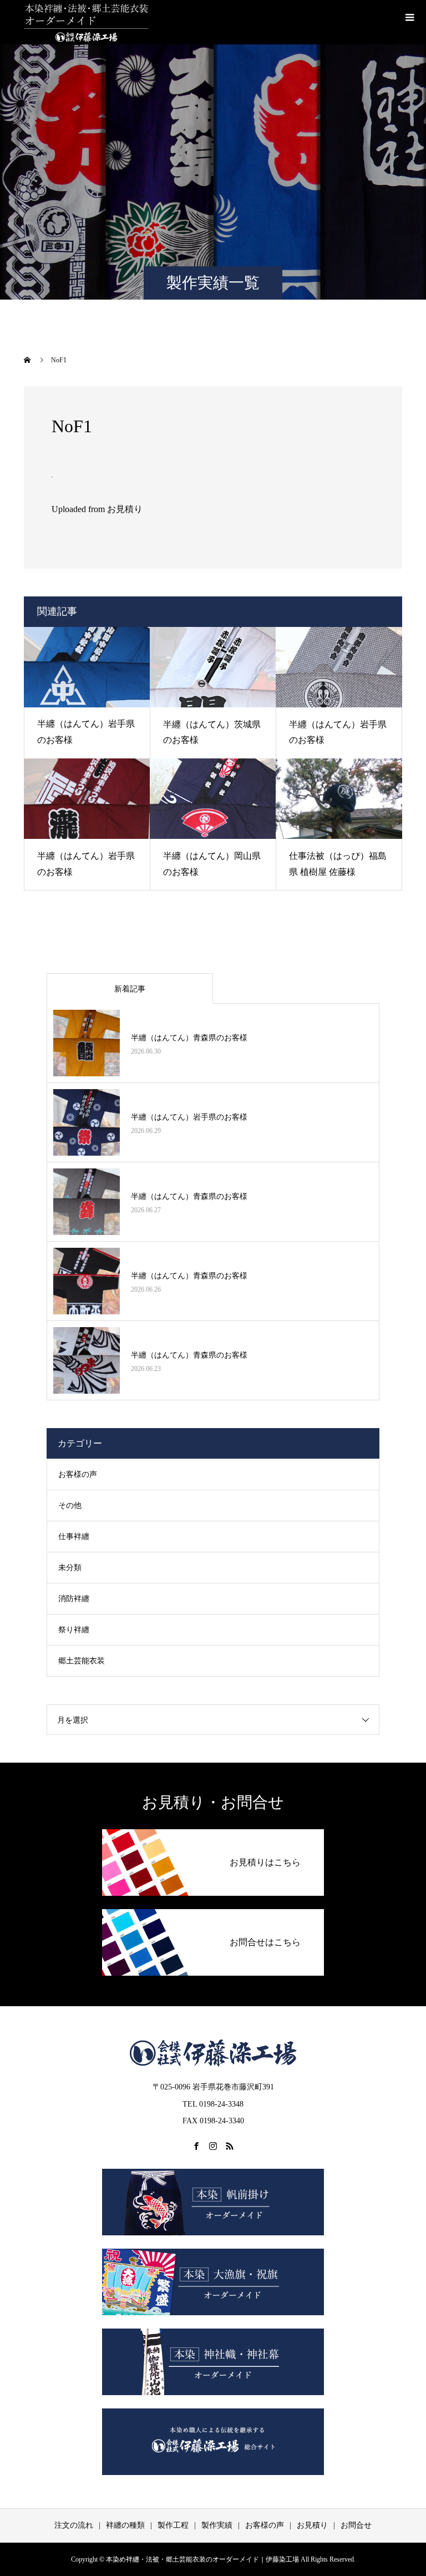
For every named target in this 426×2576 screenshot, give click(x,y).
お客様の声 (78, 1474)
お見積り (312, 2525)
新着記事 (130, 989)
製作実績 (217, 2525)
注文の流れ (74, 2525)
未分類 (70, 1568)
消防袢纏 (74, 1599)
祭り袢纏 (74, 1630)
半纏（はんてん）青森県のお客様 (189, 1038)
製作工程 (173, 2525)
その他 (70, 1505)
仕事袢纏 (74, 1537)
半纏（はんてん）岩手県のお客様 (189, 1117)
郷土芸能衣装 (82, 1661)
